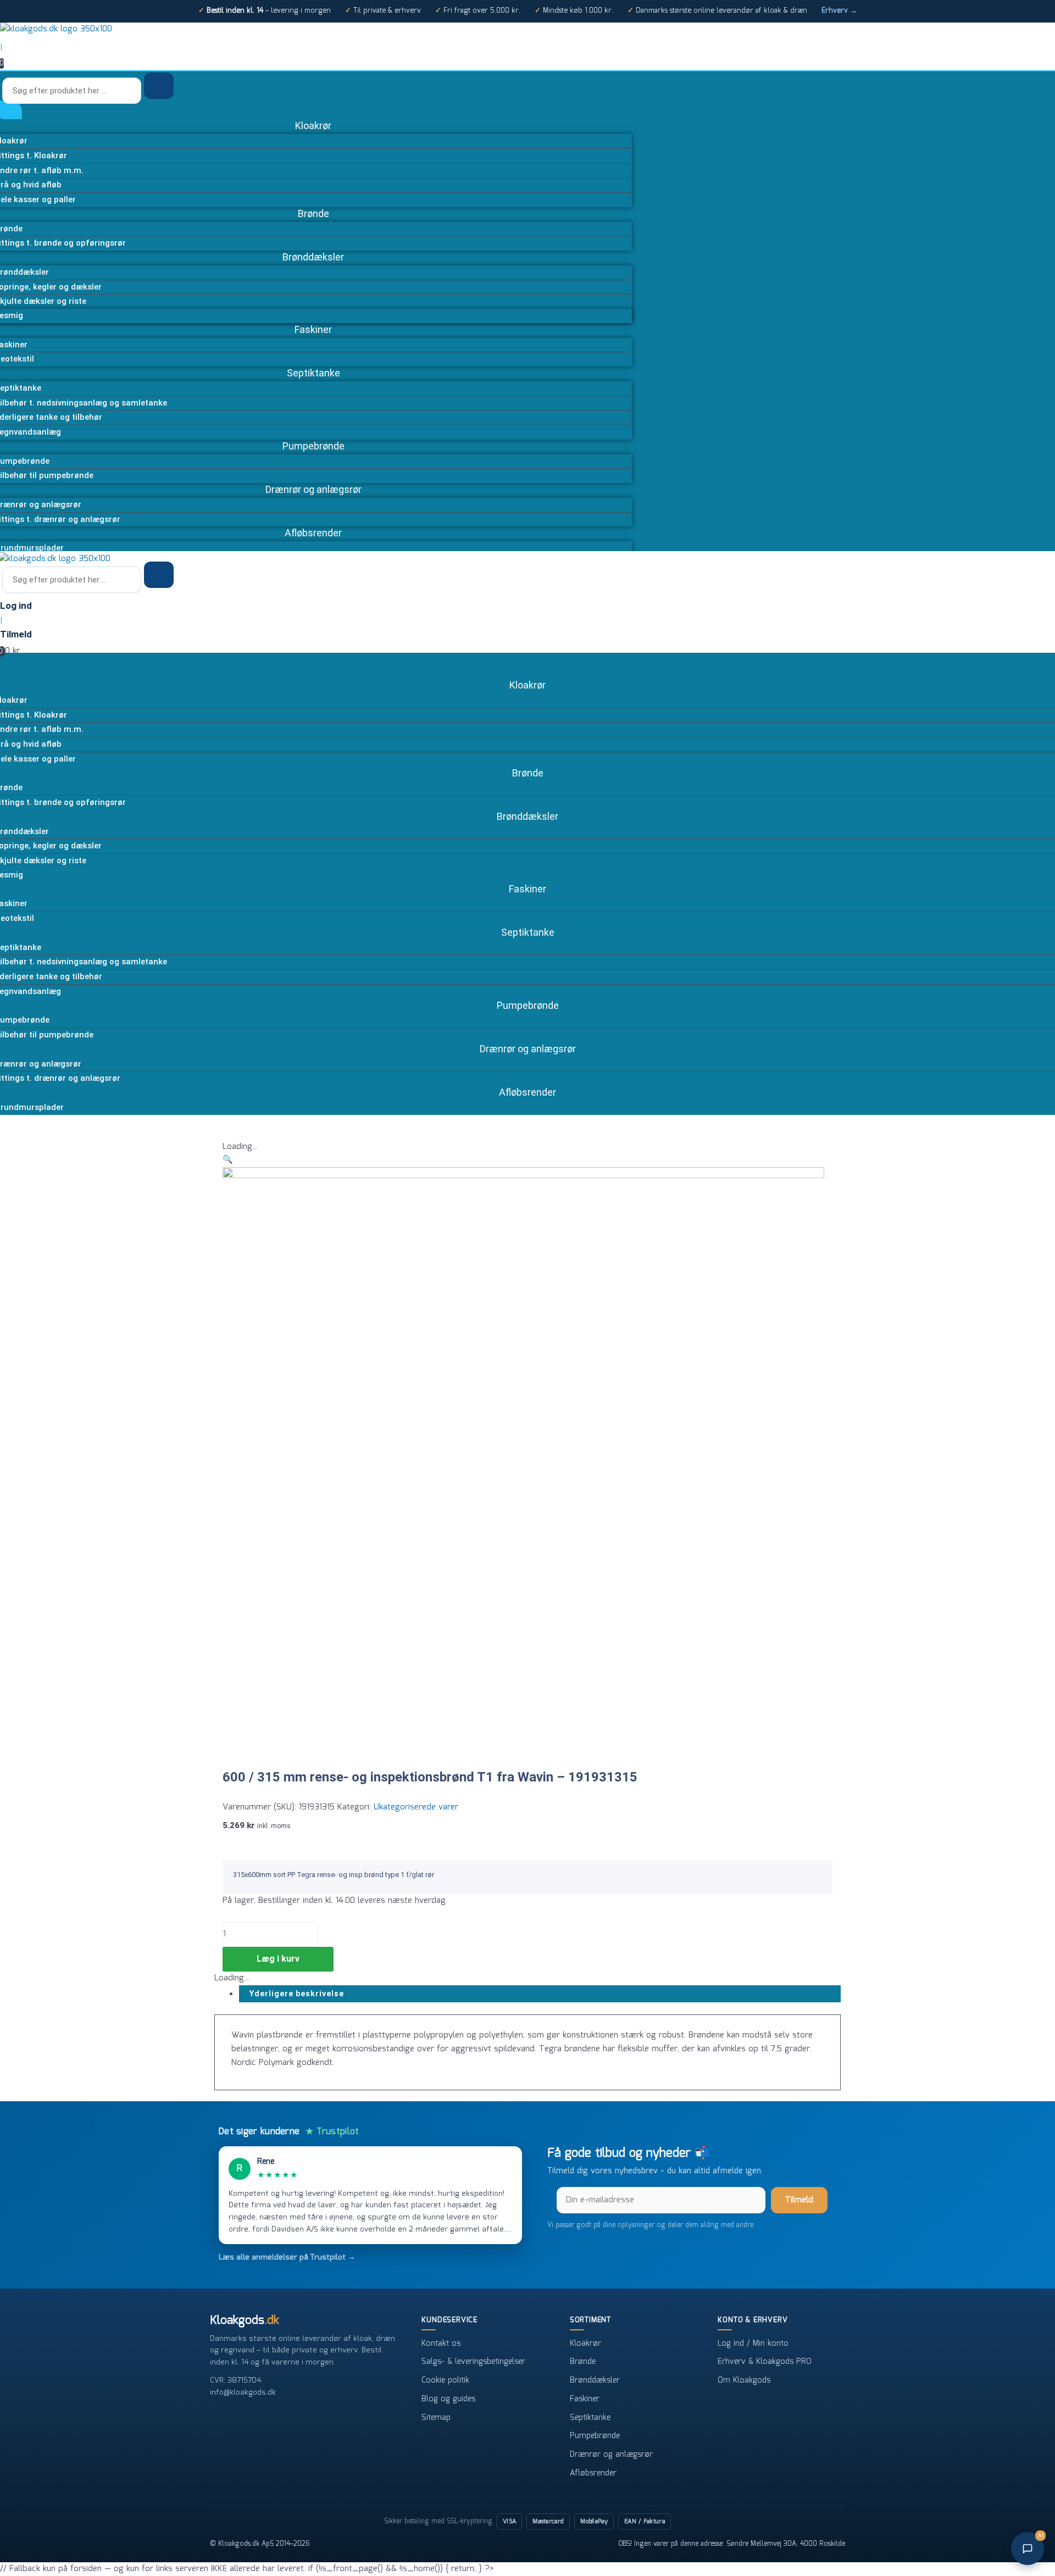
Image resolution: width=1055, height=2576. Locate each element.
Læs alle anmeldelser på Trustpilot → (287, 2257)
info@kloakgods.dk (243, 2392)
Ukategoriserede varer (416, 1807)
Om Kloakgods (744, 2380)
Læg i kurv (278, 1959)
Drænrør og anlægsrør (611, 2455)
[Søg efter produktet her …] (73, 91)
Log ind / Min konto (753, 2344)
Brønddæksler (595, 2380)
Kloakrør (585, 2344)
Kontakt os (441, 2344)
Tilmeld (799, 2200)
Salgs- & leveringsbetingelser (473, 2362)
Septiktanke (590, 2418)
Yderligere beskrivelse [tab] (297, 1994)
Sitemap (436, 2418)
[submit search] (159, 86)
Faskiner (585, 2399)
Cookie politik (445, 2380)
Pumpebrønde (595, 2436)
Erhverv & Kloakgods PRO (765, 2362)
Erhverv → (839, 11)
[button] (228, 1160)
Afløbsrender (593, 2473)
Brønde (583, 2362)
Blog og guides (448, 2399)
